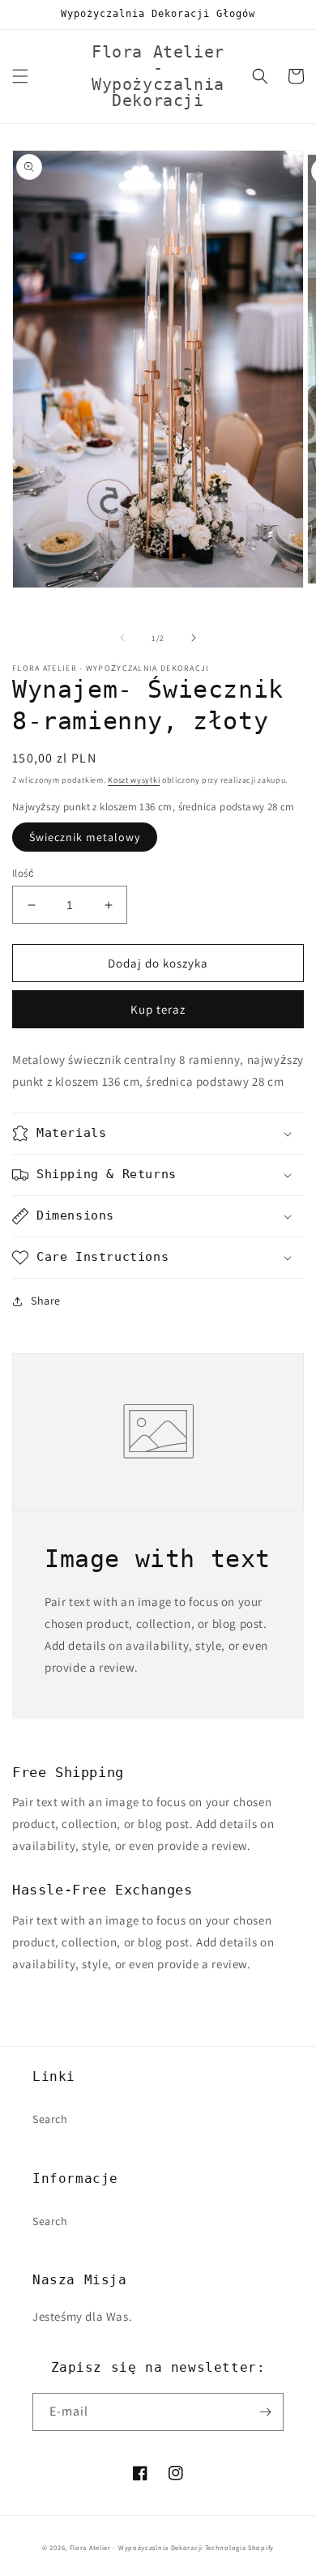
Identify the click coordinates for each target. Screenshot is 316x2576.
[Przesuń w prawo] (194, 638)
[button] (20, 76)
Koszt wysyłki (134, 780)
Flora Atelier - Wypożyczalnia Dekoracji (136, 2547)
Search (50, 2119)
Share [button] (46, 1301)
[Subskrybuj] (265, 2412)
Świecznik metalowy (85, 837)
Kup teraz (158, 1009)
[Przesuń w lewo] (122, 638)
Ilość (23, 873)
